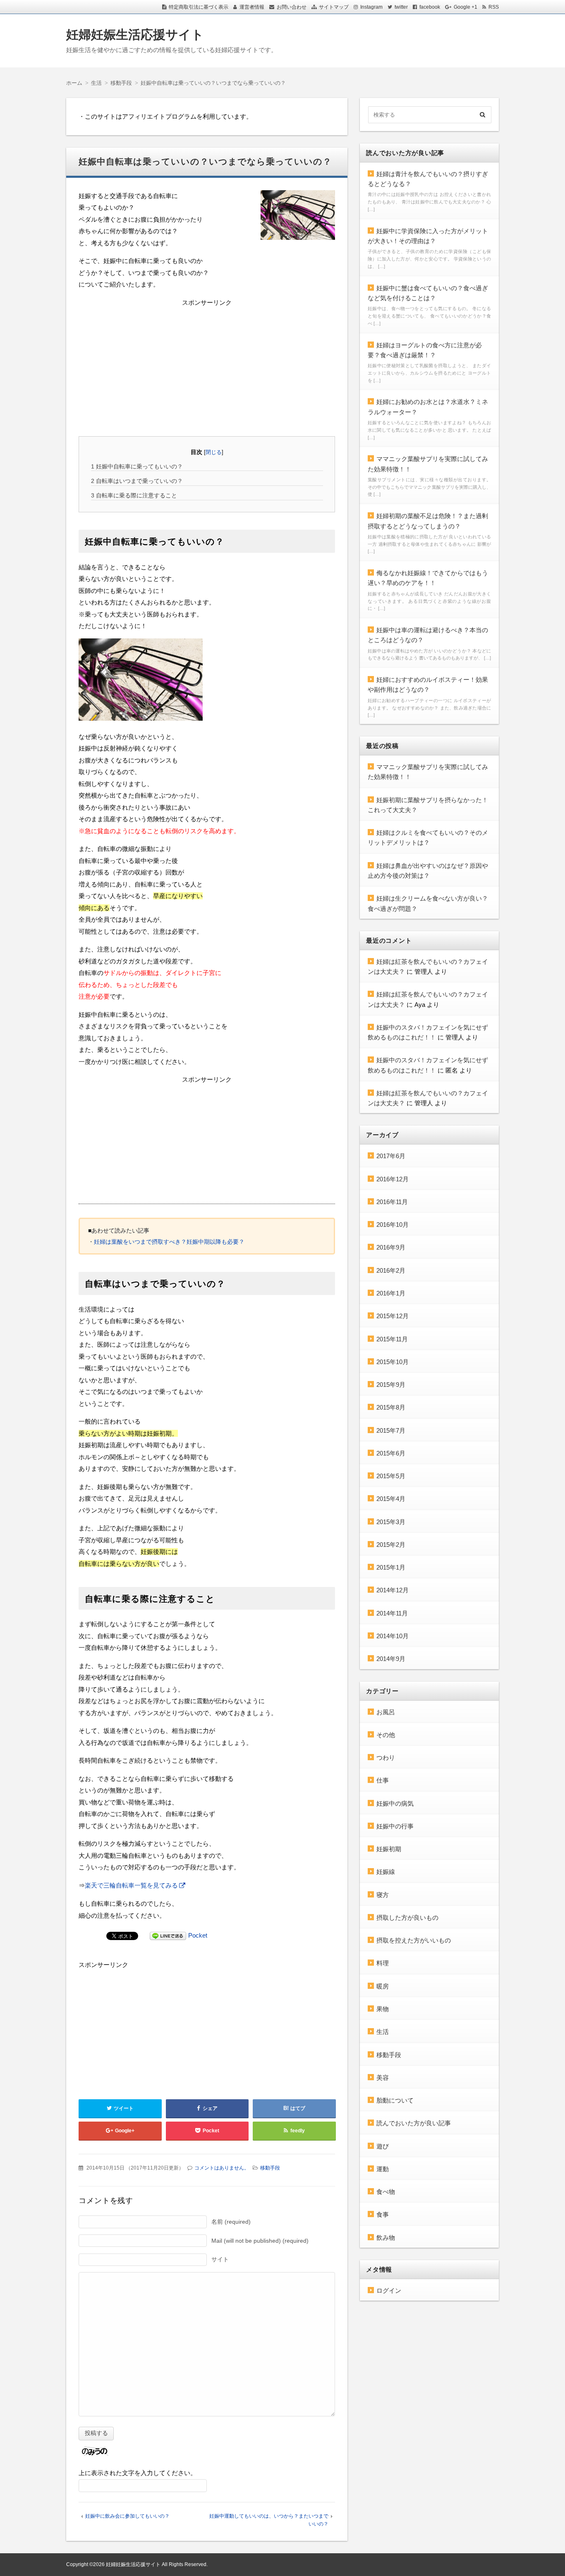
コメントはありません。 (222, 2168)
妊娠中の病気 (395, 1803)
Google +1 (466, 7)
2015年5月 (391, 1476)
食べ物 (386, 2192)
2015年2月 (391, 1545)
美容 (383, 2078)
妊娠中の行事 (395, 1826)
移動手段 (270, 2168)
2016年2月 (391, 1270)
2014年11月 (392, 1613)
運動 (383, 2169)
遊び (383, 2146)
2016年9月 (391, 1247)
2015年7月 (391, 1430)
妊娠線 (386, 1872)
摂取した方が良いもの (407, 1918)
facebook (430, 7)
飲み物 (386, 2238)
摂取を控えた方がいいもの (414, 1940)
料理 (383, 1963)
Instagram (371, 7)
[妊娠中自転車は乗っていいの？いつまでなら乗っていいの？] (298, 217)
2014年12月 (393, 1590)
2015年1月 (391, 1567)
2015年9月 (391, 1385)
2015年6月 (391, 1453)
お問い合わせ (292, 7)
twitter (401, 7)
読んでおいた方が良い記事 (414, 2123)
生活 (383, 2032)
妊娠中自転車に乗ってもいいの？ (137, 466)
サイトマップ (334, 7)
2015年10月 (393, 1362)
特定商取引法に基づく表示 (199, 7)
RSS (494, 7)
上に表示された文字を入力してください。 (138, 2473)
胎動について (395, 2100)
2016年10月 (393, 1225)
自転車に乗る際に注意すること (134, 495)
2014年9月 (391, 1659)
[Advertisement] (207, 366)
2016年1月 (391, 1293)
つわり (386, 1758)
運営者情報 (252, 7)
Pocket (198, 1935)
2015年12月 (393, 1316)
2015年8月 (391, 1407)
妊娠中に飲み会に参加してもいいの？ (127, 2516)
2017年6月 (391, 1156)
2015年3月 (391, 1522)
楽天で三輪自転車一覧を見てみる (131, 1885)
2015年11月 (392, 1339)
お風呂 (386, 1712)
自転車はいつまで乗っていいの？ (137, 481)
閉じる (214, 452)
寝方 (383, 1895)
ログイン (389, 2290)
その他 (386, 1735)
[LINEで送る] (168, 1935)
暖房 (383, 1986)
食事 (383, 2214)
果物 (383, 2009)
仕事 (383, 1780)
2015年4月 (391, 1499)
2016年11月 (392, 1202)
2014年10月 (393, 1636)
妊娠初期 (389, 1849)
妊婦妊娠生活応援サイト (135, 35)
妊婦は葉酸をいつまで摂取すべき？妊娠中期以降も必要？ (169, 1242)
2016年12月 (393, 1179)
